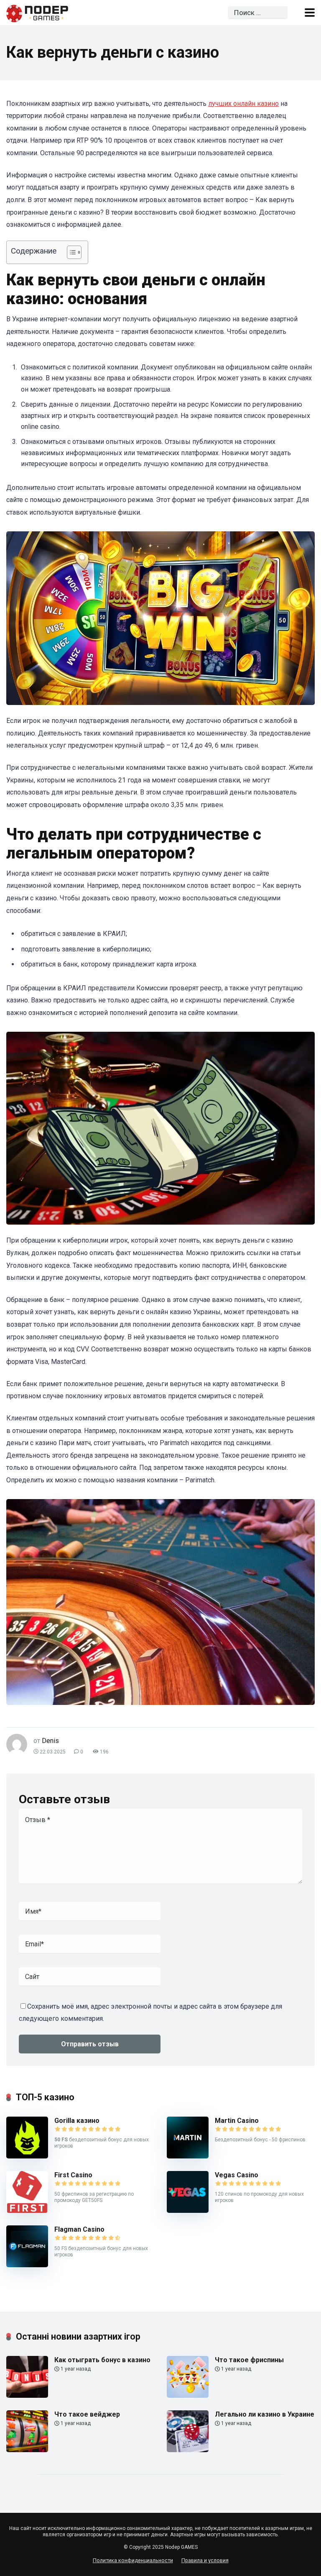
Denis (50, 1741)
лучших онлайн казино (243, 104)
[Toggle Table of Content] (70, 252)
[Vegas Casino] (188, 2211)
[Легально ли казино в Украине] (188, 2450)
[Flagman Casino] (27, 2265)
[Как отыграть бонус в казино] (27, 2395)
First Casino (73, 2175)
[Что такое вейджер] (27, 2450)
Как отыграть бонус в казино (102, 2360)
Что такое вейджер (87, 2414)
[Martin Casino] (188, 2156)
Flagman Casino (79, 2229)
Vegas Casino (237, 2175)
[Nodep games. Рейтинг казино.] (37, 12)
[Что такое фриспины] (188, 2395)
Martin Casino (237, 2121)
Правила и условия (205, 2560)
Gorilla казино (77, 2121)
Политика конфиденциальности (133, 2560)
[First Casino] (27, 2211)
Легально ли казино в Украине (265, 2414)
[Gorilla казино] (27, 2156)
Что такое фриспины (249, 2360)
